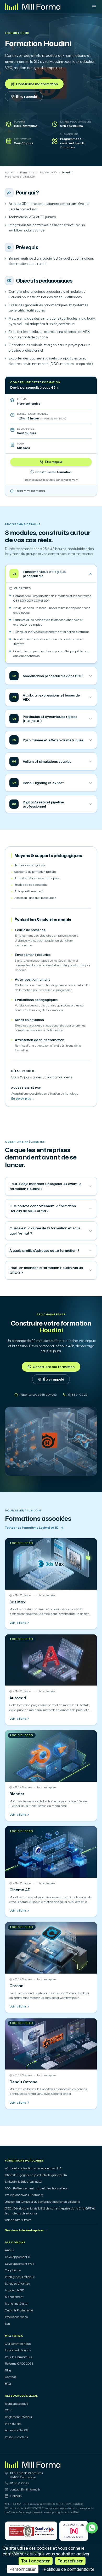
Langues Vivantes (17, 2284)
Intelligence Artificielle (20, 2277)
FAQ (8, 2384)
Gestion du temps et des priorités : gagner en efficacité (42, 2202)
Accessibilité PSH (17, 2430)
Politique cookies (16, 2437)
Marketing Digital (17, 2304)
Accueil (10, 173)
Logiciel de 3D (17, 33)
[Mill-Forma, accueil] (33, 7)
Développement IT (18, 2257)
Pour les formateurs (18, 2357)
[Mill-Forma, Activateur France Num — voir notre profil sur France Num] (74, 2531)
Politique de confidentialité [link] (69, 2569)
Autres (10, 2250)
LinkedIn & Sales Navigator (24, 2182)
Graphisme (13, 2270)
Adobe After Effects (18, 2220)
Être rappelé (26, 96)
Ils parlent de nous (18, 2350)
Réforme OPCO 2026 (19, 2364)
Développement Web (20, 2264)
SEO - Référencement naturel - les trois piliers (36, 2188)
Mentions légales (16, 2404)
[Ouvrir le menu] (94, 7)
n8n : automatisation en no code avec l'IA (33, 2168)
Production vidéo (16, 2317)
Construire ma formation (37, 84)
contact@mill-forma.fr (25, 2489)
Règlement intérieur (19, 2417)
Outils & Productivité (19, 2310)
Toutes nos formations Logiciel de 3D (32, 1528)
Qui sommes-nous (18, 2344)
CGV (8, 2410)
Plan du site (13, 2424)
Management (14, 2297)
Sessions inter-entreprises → (26, 2230)
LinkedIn (16, 2496)
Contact (10, 2377)
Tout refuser (70, 2561)
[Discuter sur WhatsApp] (92, 2528)
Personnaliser (23, 2569)
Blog (8, 2370)
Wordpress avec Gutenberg (24, 2195)
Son (7, 2324)
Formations (27, 173)
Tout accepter (36, 2561)
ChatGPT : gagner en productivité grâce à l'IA (36, 2175)
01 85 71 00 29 (20, 2483)
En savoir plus (23, 1098)
